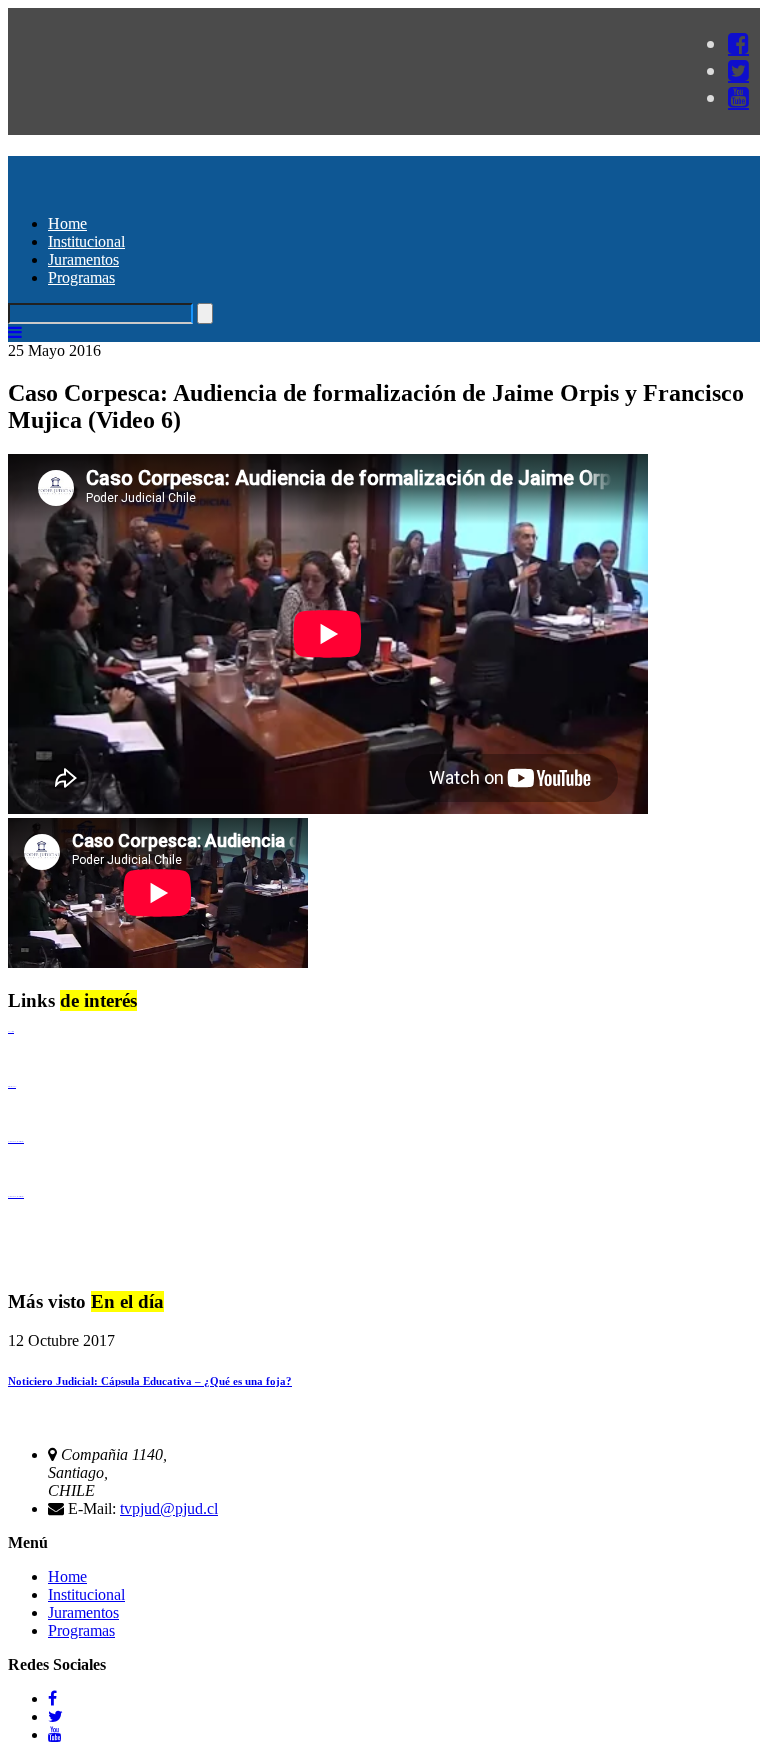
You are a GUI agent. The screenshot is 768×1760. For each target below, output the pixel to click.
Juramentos (83, 259)
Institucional (86, 241)
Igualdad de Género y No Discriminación (16, 1141)
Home (67, 223)
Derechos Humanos (12, 1086)
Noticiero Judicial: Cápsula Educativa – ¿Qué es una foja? (150, 1381)
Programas (81, 277)
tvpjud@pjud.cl (169, 1508)
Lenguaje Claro (11, 1031)
